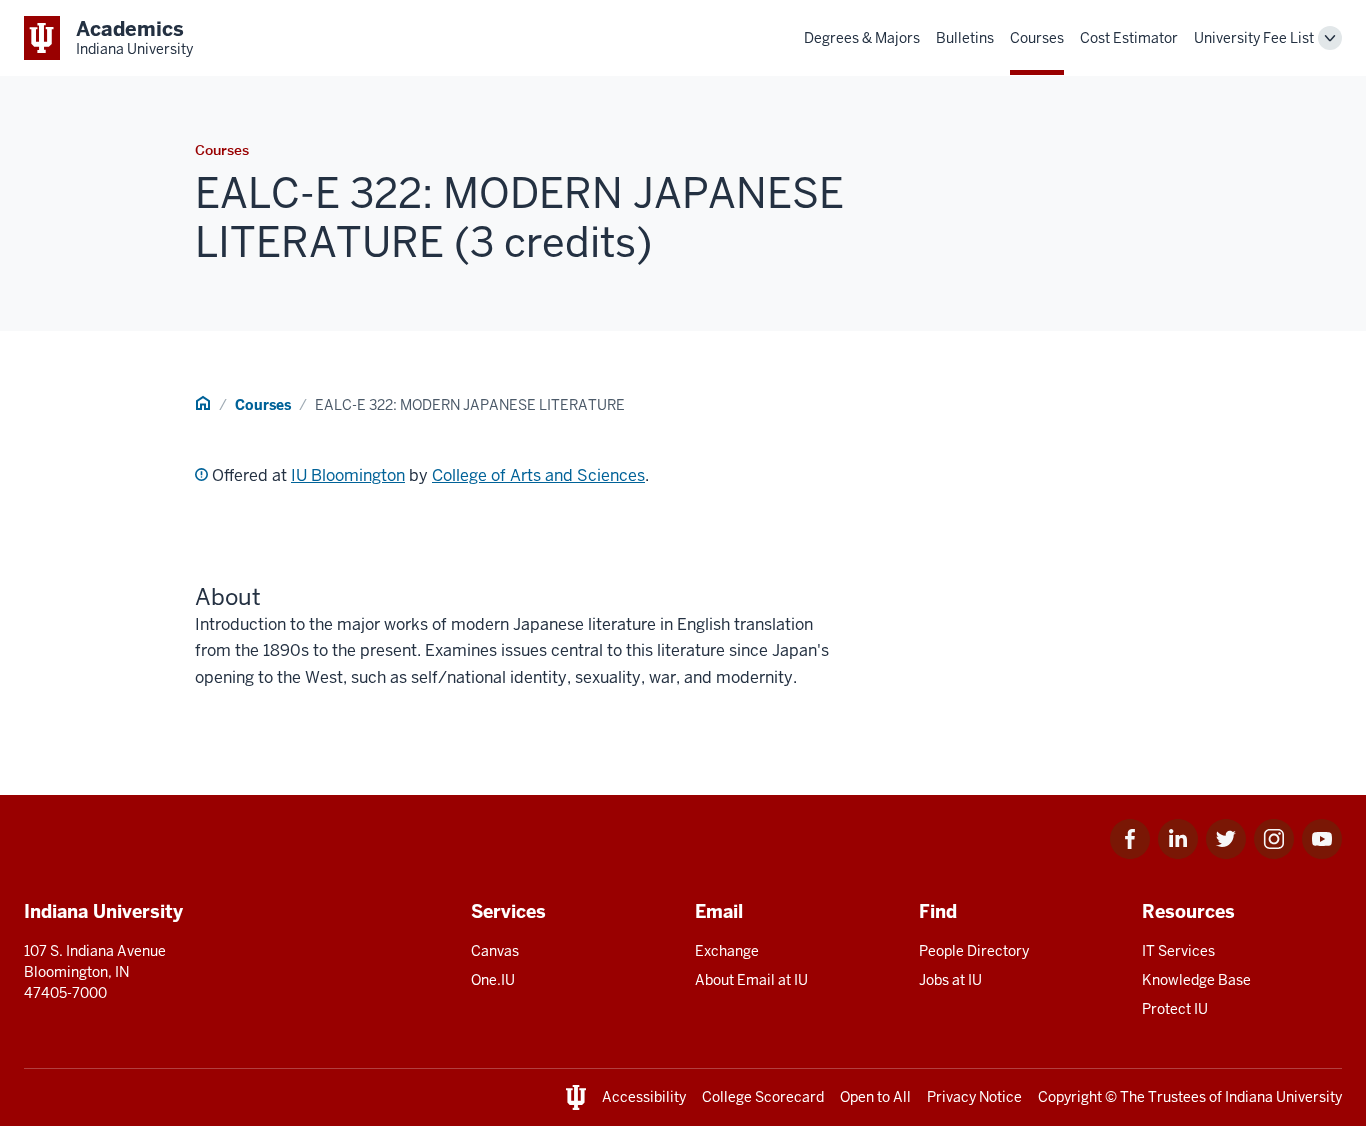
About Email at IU (751, 980)
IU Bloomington (348, 475)
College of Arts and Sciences (538, 475)
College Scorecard (763, 1097)
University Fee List (1254, 38)
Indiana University (1283, 1097)
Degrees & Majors (862, 38)
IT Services (1178, 951)
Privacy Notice (974, 1097)
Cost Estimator (1129, 38)
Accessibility (644, 1097)
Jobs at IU (950, 980)
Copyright (1070, 1097)
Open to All (875, 1097)
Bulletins (965, 38)
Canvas (495, 951)
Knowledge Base (1196, 980)
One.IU (493, 980)
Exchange (727, 951)
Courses (1037, 38)
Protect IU (1175, 1009)
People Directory (974, 951)
